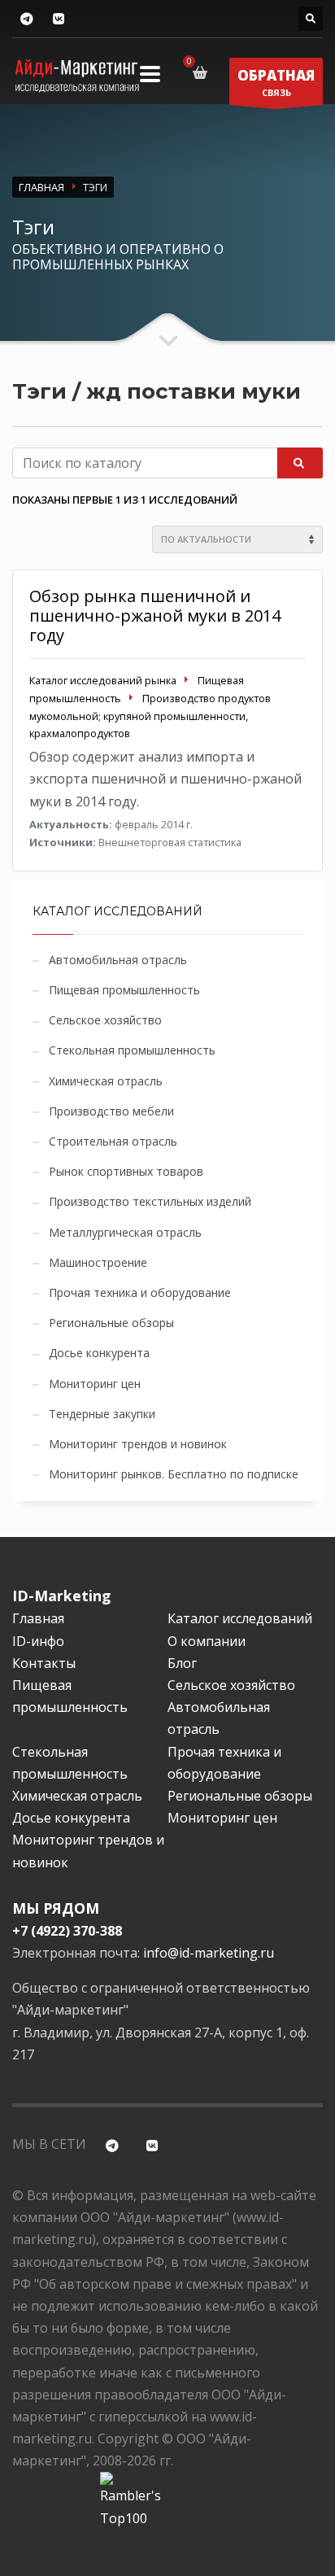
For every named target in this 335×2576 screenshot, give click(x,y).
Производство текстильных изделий (150, 1201)
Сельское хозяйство (105, 1020)
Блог (182, 1663)
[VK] (58, 19)
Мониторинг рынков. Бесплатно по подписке (174, 1474)
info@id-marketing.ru (209, 1953)
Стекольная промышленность (132, 1050)
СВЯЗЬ (276, 82)
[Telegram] (26, 19)
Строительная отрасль (113, 1141)
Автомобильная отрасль (118, 960)
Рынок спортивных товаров (126, 1171)
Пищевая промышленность (124, 990)
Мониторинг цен (95, 1384)
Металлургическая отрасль (125, 1232)
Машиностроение (98, 1262)
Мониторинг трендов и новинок (138, 1444)
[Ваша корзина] (203, 72)
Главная (38, 1618)
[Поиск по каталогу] (311, 19)
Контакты (44, 1663)
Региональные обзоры (111, 1323)
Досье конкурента (99, 1353)
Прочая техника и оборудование (140, 1292)
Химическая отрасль (106, 1081)
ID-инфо (38, 1641)
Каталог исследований (240, 1618)
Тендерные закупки (102, 1414)
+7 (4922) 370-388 (67, 1931)
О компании (207, 1641)
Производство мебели (111, 1111)
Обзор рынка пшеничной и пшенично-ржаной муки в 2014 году (155, 616)
